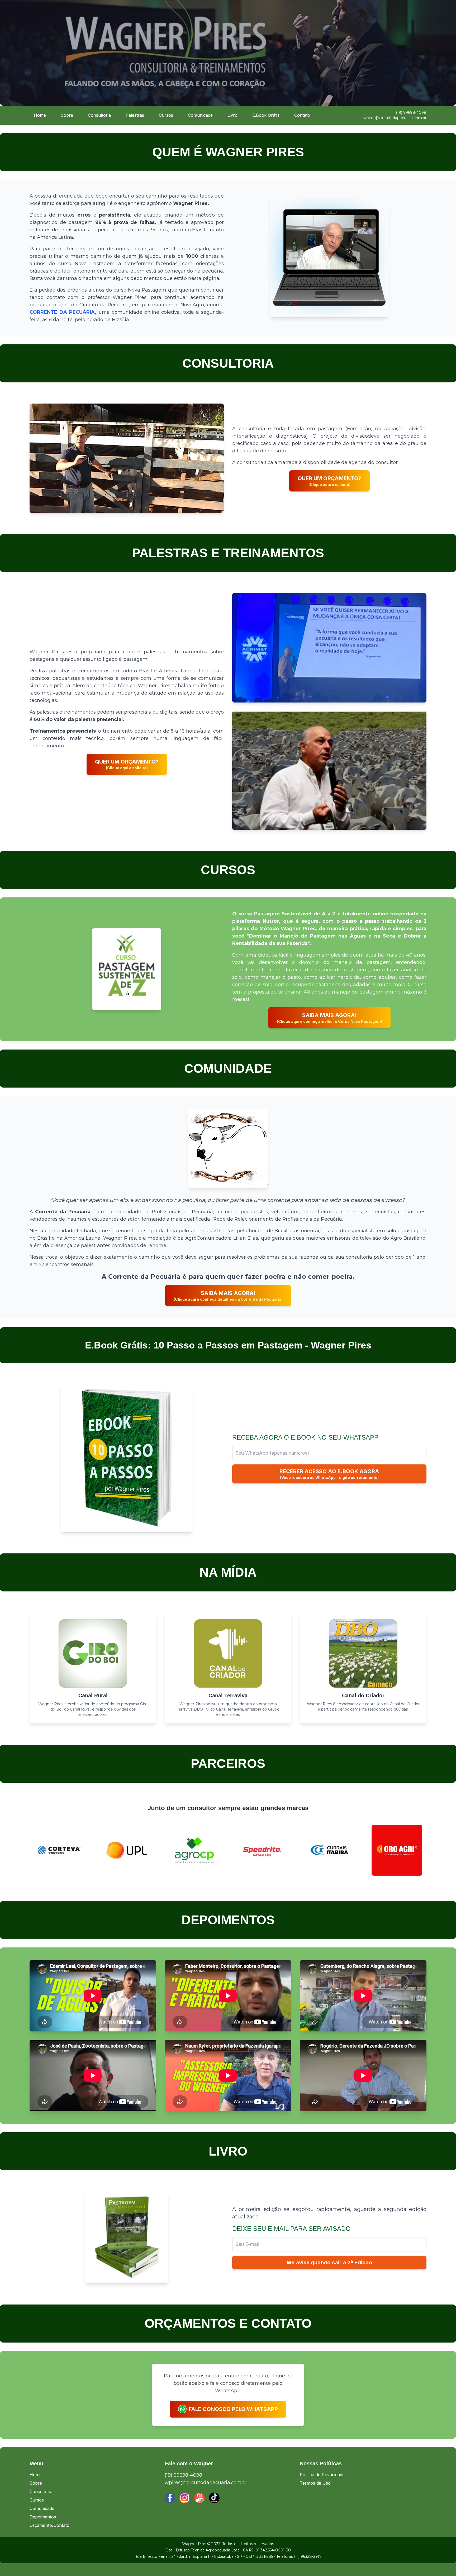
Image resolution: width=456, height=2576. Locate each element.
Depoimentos (43, 2517)
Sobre (67, 115)
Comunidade (200, 115)
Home (40, 115)
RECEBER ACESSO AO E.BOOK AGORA (329, 1474)
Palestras (135, 115)
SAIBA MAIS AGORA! (329, 1018)
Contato (302, 115)
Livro (232, 115)
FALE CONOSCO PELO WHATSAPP (233, 2409)
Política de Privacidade (322, 2475)
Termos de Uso (315, 2483)
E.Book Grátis (266, 115)
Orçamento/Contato (49, 2525)
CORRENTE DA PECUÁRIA (62, 312)
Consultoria (99, 115)
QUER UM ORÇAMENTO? (329, 481)
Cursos (166, 115)
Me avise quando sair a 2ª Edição (329, 2263)
